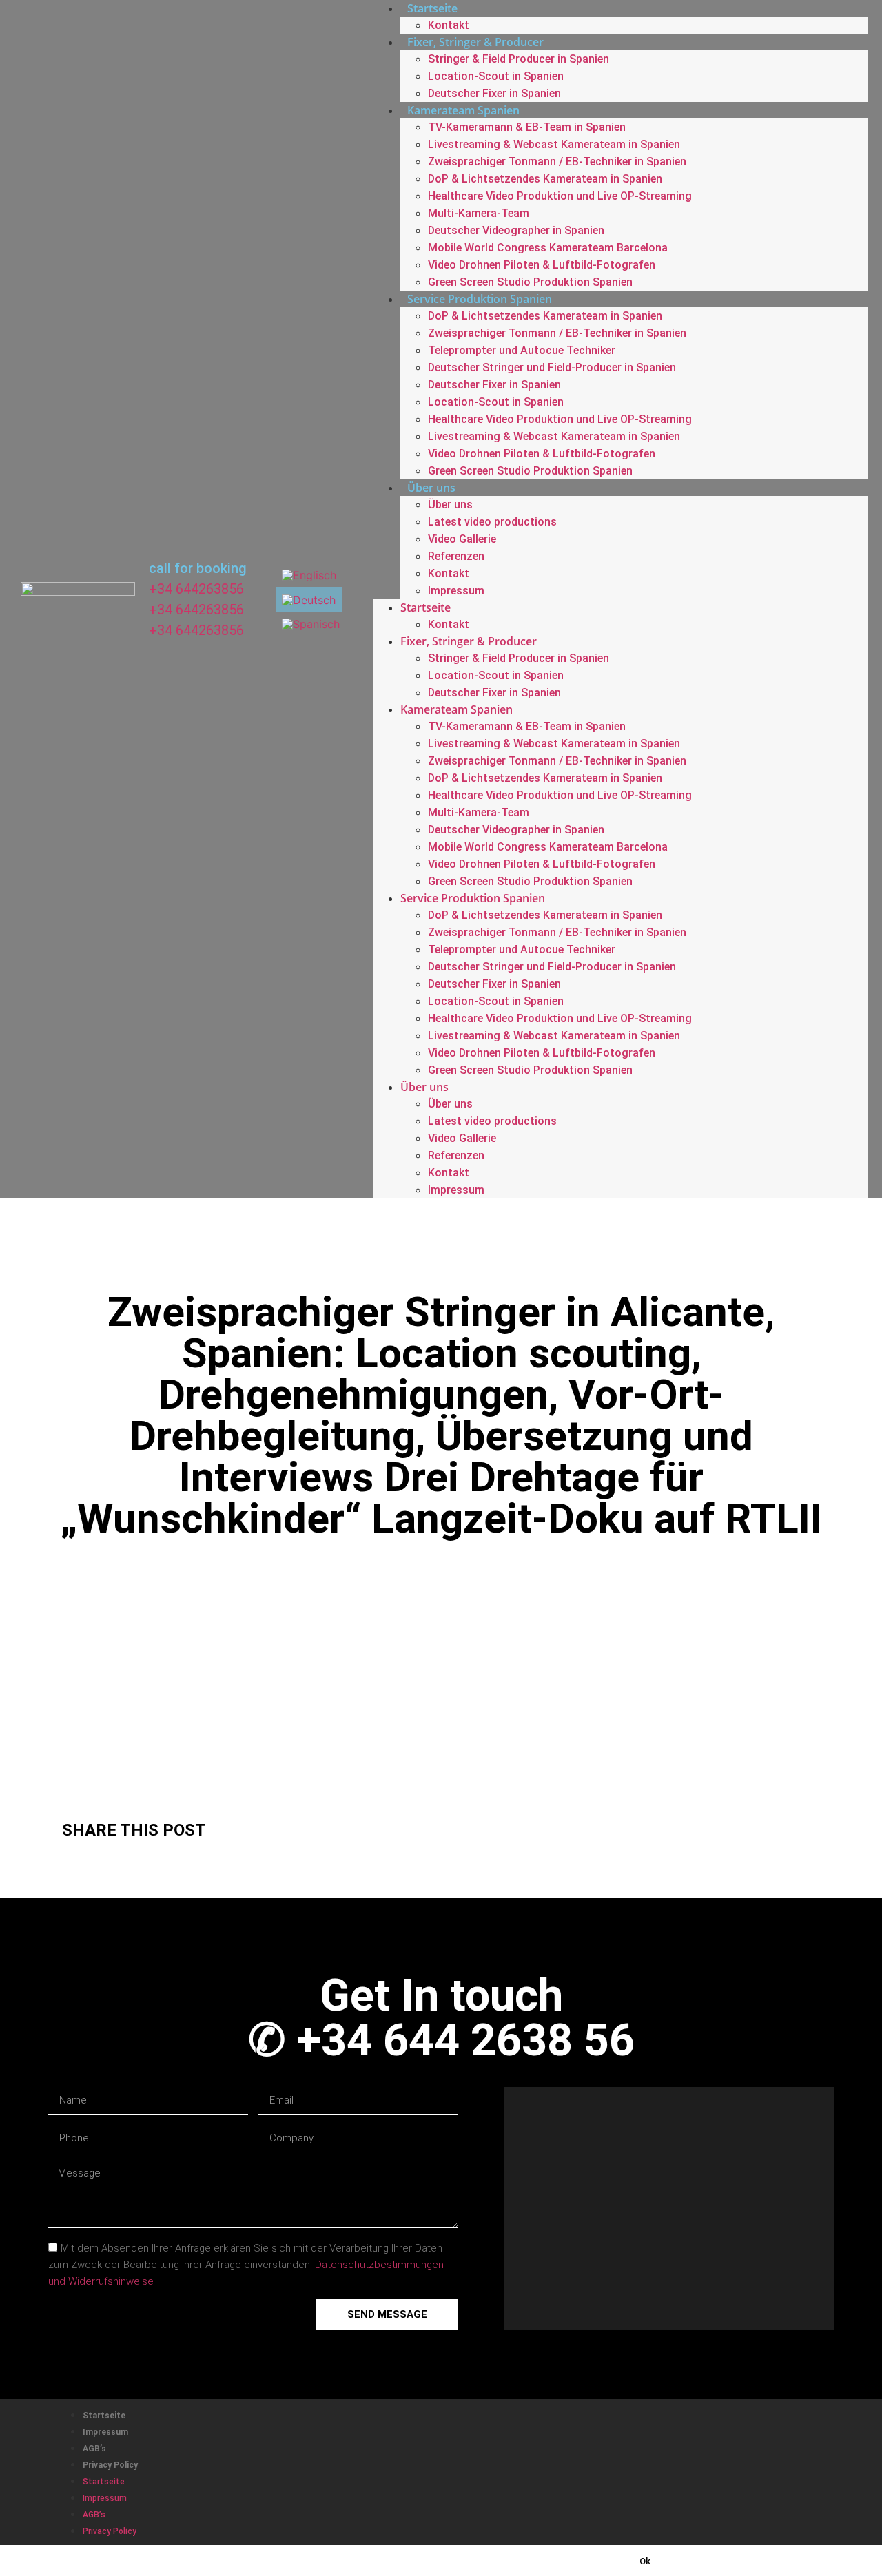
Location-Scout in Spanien (496, 76)
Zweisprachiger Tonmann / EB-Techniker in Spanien (557, 162)
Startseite (425, 607)
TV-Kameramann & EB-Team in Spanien (527, 127)
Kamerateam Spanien (463, 110)
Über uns (431, 488)
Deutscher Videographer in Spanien (516, 230)
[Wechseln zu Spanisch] (311, 624)
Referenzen (456, 556)
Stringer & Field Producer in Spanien (519, 59)
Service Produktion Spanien (480, 299)
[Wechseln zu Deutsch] (309, 599)
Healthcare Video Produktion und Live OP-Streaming (560, 196)
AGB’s (94, 2449)
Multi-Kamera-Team (479, 213)
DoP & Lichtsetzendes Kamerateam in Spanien (545, 179)
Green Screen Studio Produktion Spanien (530, 282)
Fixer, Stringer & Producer (475, 42)
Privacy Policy (110, 2465)
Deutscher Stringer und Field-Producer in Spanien (552, 367)
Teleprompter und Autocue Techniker (522, 350)
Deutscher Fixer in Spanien (494, 93)
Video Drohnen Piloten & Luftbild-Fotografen (542, 265)
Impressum (456, 591)
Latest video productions (492, 522)
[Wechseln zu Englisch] (309, 575)
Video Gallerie (462, 539)
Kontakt (449, 25)
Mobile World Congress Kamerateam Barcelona (548, 248)
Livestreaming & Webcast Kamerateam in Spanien (554, 144)
